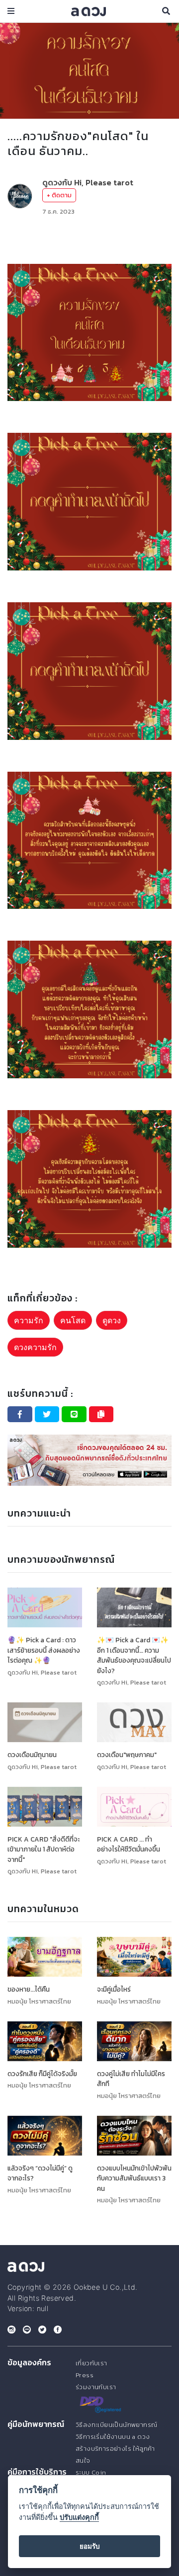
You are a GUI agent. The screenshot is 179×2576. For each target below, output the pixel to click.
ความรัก (29, 1320)
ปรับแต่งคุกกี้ (79, 2517)
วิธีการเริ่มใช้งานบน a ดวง (113, 2437)
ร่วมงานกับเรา (96, 2387)
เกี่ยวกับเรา (91, 2363)
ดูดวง (112, 1320)
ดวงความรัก (35, 1347)
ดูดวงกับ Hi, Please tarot (88, 182)
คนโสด (73, 1320)
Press (85, 2375)
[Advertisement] (89, 240)
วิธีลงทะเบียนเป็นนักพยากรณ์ (116, 2425)
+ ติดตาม (59, 195)
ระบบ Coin (91, 2472)
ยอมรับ (90, 2546)
